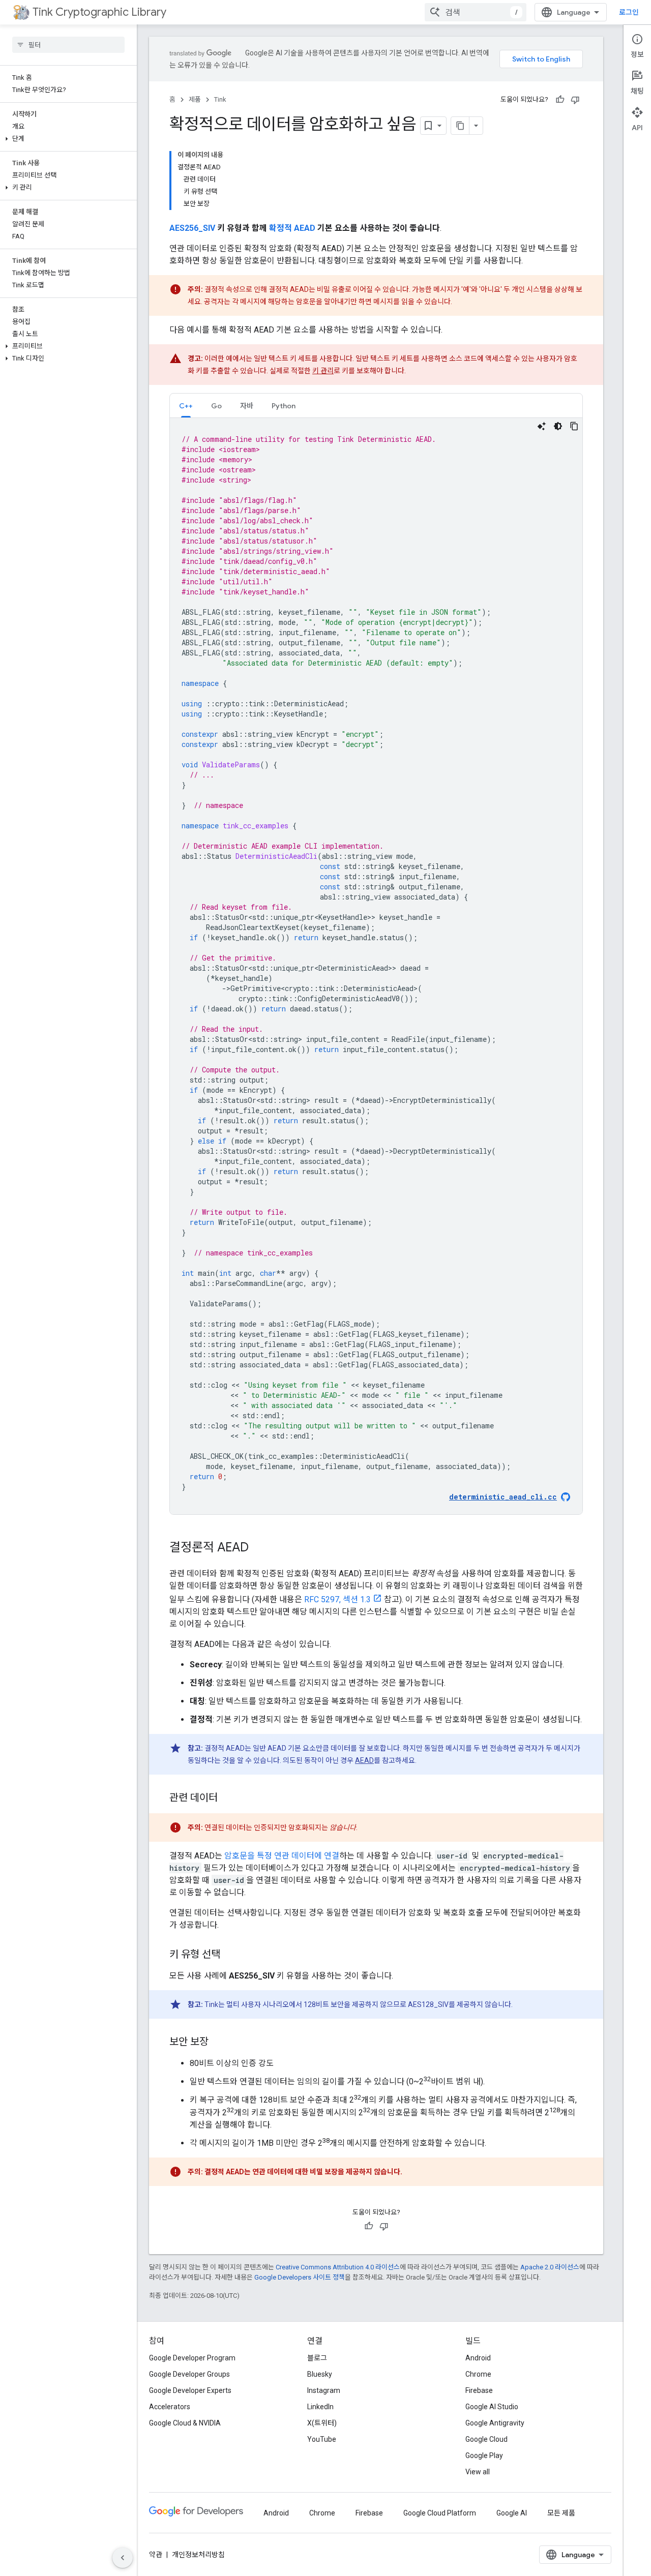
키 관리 (323, 371)
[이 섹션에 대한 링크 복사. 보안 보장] (219, 2043)
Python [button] (284, 406)
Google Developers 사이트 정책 (300, 2277)
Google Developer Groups (189, 2374)
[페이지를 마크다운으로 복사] (460, 126)
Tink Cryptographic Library (99, 12)
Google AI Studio (492, 2407)
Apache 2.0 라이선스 (550, 2267)
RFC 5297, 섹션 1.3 (337, 1599)
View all (478, 2472)
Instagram (324, 2390)
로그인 (629, 12)
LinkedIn (320, 2407)
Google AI (512, 2513)
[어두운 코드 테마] (558, 426)
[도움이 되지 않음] (575, 100)
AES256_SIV (192, 228)
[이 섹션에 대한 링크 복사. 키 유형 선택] (230, 1955)
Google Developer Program (192, 2358)
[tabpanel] (376, 966)
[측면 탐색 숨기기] (123, 2558)
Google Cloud (486, 2439)
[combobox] (476, 12)
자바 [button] (247, 406)
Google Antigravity (495, 2423)
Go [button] (216, 406)
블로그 (317, 2358)
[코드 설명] (542, 426)
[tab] (186, 406)
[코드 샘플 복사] (574, 426)
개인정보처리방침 (198, 2555)
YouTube (322, 2439)
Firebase (479, 2390)
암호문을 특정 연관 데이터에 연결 (282, 1856)
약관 (156, 2555)
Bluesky (320, 2374)
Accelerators (170, 2407)
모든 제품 (561, 2513)
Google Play (484, 2455)
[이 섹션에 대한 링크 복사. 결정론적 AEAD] (259, 1548)
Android (478, 2358)
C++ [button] (186, 406)
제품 (195, 99)
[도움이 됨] (560, 100)
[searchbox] (68, 45)
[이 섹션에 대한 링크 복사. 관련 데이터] (228, 1799)
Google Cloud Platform (440, 2513)
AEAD (364, 1760)
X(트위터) (322, 2423)
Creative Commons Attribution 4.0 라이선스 (338, 2267)
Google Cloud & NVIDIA (185, 2423)
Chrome (478, 2374)
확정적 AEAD (292, 228)
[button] (66, 139)
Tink (220, 99)
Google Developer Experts (190, 2390)
